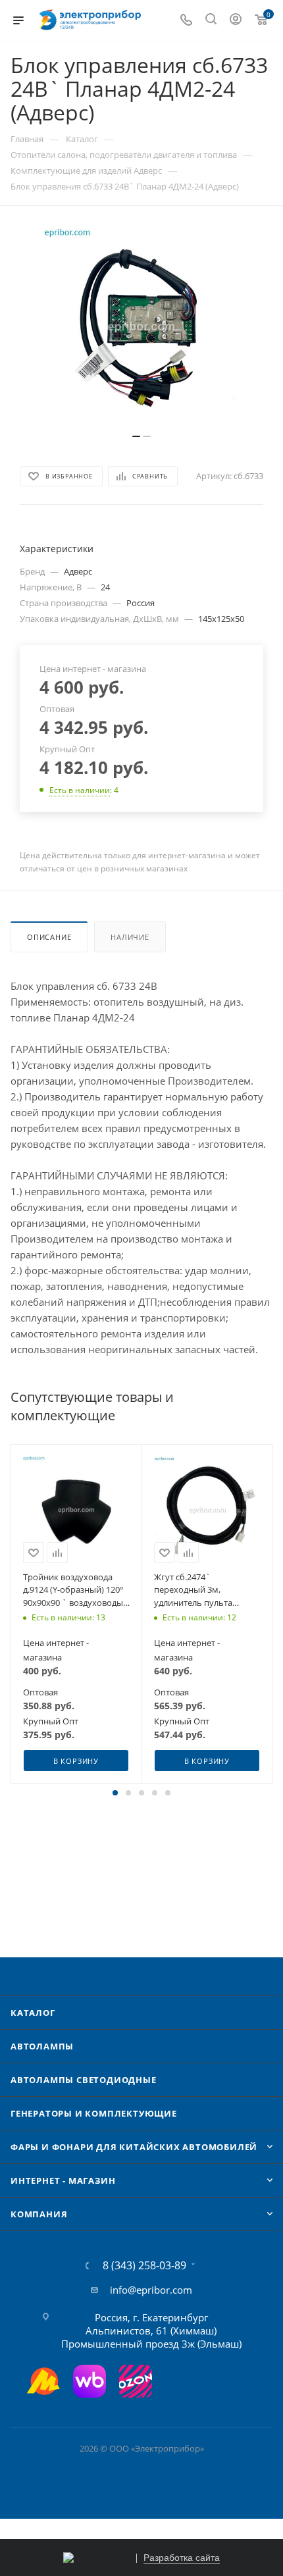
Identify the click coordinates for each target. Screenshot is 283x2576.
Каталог (33, 2013)
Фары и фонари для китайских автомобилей (134, 2147)
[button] (115, 1793)
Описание (49, 937)
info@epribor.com (151, 2290)
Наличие (130, 937)
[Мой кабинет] (236, 20)
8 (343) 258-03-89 (144, 2265)
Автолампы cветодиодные (84, 2080)
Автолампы (42, 2046)
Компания (39, 2214)
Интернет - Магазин (63, 2180)
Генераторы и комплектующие (94, 2113)
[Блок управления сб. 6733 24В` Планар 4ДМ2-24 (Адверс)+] (141, 326)
